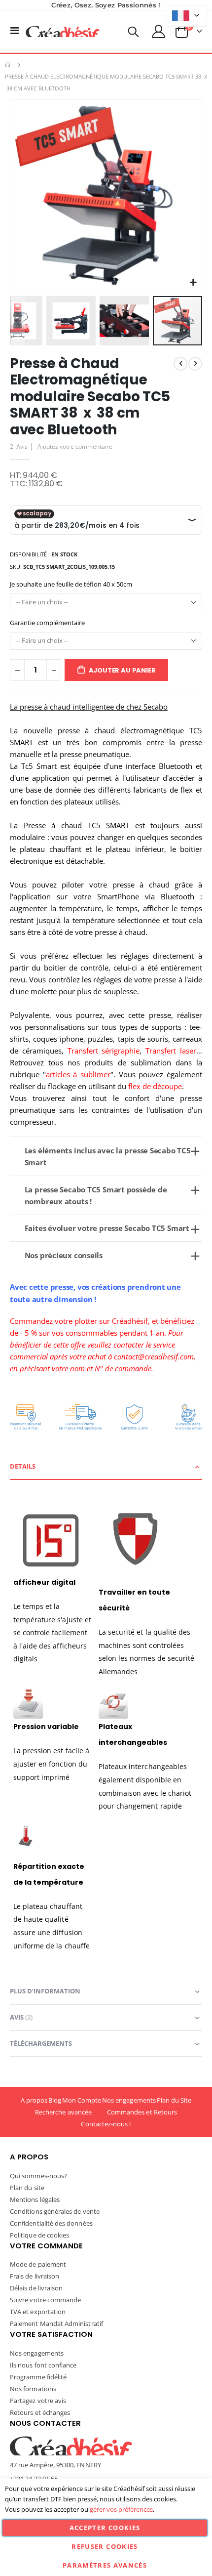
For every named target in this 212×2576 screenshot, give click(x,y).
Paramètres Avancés (105, 2565)
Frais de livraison (35, 2276)
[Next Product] (195, 364)
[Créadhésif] (63, 32)
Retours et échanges (40, 2412)
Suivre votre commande (45, 2300)
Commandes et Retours (142, 2112)
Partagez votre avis (38, 2401)
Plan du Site (174, 2100)
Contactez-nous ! (106, 2124)
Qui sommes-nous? (38, 2176)
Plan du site (27, 2188)
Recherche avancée (63, 2112)
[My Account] (159, 31)
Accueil (8, 65)
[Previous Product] (180, 364)
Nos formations (33, 2389)
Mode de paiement (38, 2264)
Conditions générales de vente (55, 2211)
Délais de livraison (36, 2288)
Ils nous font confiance (43, 2365)
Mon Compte (82, 2100)
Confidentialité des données (51, 2223)
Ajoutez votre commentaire (75, 446)
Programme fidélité (38, 2377)
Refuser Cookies (105, 2546)
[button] (193, 283)
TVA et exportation (38, 2312)
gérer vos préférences (121, 2509)
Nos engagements (129, 2100)
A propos (34, 2100)
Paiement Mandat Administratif (56, 2323)
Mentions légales (35, 2199)
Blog (55, 2100)
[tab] (106, 1467)
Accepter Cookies (105, 2528)
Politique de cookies (39, 2235)
